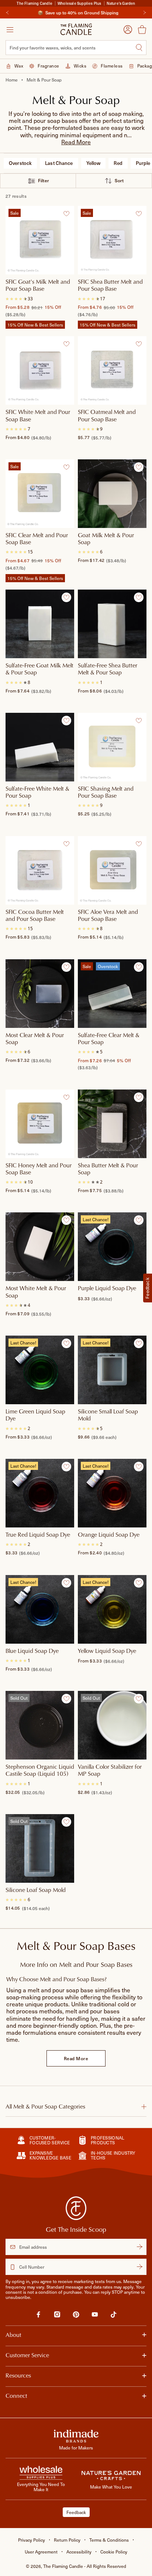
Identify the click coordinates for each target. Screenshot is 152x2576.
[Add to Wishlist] (66, 214)
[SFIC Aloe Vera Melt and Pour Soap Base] (112, 870)
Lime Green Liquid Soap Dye (35, 1415)
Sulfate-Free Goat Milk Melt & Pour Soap (39, 669)
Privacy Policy (32, 2540)
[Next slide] (145, 13)
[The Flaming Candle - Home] (76, 29)
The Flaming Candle (85, 2566)
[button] (76, 142)
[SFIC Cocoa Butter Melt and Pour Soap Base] (40, 870)
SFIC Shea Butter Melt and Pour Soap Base (110, 285)
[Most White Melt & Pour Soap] (40, 1247)
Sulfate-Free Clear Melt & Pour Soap (109, 1038)
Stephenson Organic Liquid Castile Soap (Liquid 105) (40, 1770)
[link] (38, 2316)
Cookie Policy (114, 2552)
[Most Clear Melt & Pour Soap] (40, 993)
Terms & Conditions (109, 2540)
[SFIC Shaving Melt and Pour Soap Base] (112, 747)
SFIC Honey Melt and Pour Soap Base (39, 1169)
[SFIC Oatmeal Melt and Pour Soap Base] (112, 370)
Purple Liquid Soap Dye (107, 1288)
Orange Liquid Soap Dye (109, 1535)
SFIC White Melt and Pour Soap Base (38, 416)
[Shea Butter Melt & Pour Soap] (112, 1124)
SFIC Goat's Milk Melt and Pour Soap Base (38, 285)
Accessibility (79, 2552)
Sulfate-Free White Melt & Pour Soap (37, 792)
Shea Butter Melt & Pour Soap (108, 1169)
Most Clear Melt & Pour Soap (35, 1038)
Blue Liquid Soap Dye (32, 1651)
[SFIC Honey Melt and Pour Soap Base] (40, 1124)
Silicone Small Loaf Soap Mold (108, 1415)
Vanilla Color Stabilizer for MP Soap (110, 1770)
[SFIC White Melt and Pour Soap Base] (40, 370)
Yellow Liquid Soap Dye (107, 1651)
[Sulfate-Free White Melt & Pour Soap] (40, 747)
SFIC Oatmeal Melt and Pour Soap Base (107, 416)
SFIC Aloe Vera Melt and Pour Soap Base (108, 916)
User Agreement (41, 2552)
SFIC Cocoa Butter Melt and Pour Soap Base (35, 916)
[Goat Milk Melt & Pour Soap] (112, 494)
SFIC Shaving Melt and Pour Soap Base (106, 792)
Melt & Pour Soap (44, 80)
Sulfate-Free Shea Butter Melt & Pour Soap (108, 669)
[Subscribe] (139, 2247)
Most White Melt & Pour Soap (36, 1292)
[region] (76, 13)
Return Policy (67, 2540)
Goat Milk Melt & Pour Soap (106, 539)
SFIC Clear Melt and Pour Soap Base (37, 539)
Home (12, 80)
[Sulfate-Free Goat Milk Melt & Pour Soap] (40, 624)
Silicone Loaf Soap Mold (36, 1890)
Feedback (76, 2512)
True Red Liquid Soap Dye (38, 1535)
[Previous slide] (7, 13)
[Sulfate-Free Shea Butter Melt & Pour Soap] (112, 624)
